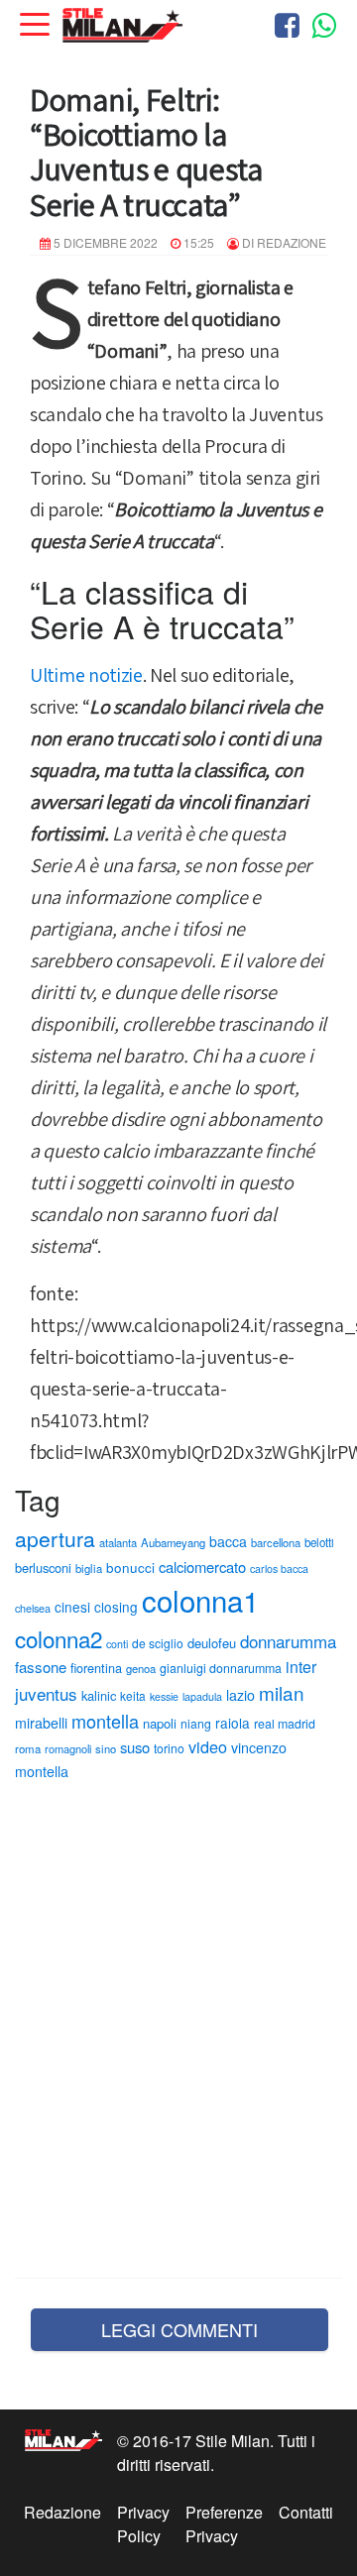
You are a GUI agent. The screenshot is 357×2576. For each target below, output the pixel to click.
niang (196, 1723)
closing (116, 1607)
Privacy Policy (143, 2524)
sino (106, 1748)
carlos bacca (279, 1568)
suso (135, 1747)
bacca (228, 1541)
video (208, 1746)
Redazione (62, 2512)
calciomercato (202, 1567)
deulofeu (212, 1643)
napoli (160, 1723)
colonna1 (200, 1600)
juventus (46, 1693)
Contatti (306, 2512)
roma (28, 1748)
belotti (319, 1542)
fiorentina (96, 1668)
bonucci (130, 1568)
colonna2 (59, 1638)
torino (169, 1748)
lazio (240, 1695)
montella (105, 1721)
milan (282, 1692)
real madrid (285, 1724)
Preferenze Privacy (224, 2524)
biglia (89, 1568)
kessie (164, 1696)
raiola (233, 1723)
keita (133, 1695)
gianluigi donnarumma (221, 1668)
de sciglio (158, 1643)
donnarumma (288, 1641)
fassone (41, 1667)
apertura (55, 1538)
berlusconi (43, 1568)
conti (117, 1644)
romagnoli (68, 1748)
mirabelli (41, 1723)
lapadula (202, 1696)
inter (301, 1667)
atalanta (118, 1542)
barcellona (276, 1542)
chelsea (33, 1608)
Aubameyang (173, 1542)
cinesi (72, 1607)
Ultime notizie (86, 675)
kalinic (99, 1695)
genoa (141, 1668)
